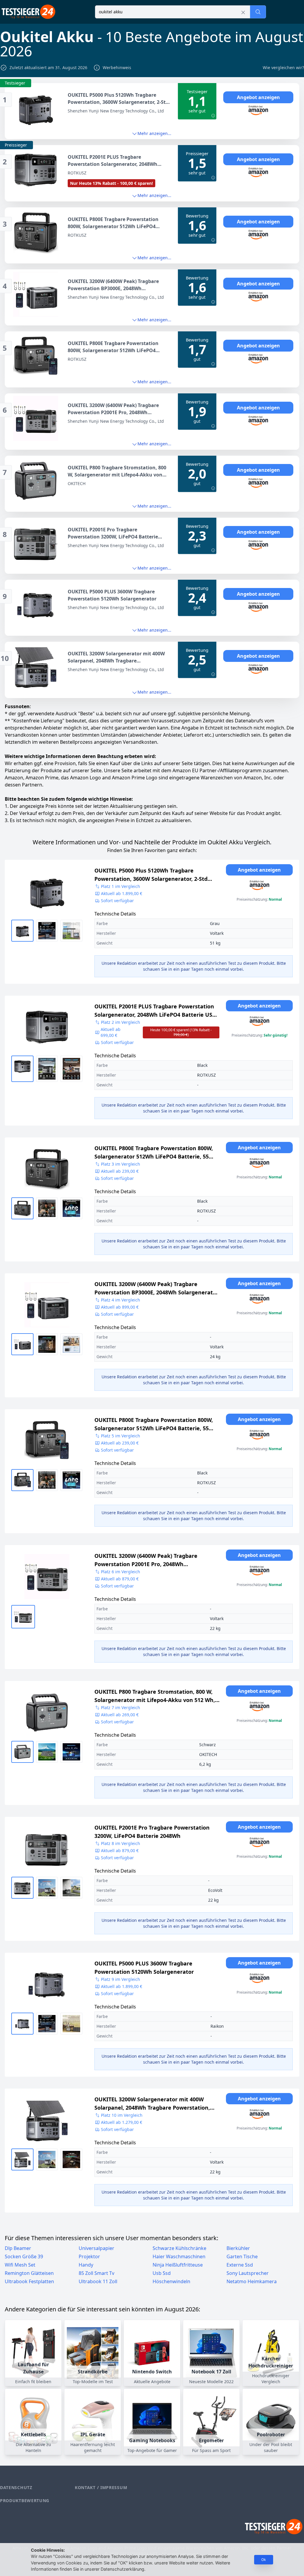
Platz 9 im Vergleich (121, 1979)
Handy (86, 2265)
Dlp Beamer (18, 2248)
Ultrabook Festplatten (29, 2281)
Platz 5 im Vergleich (121, 1436)
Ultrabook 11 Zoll (98, 2281)
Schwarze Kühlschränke (179, 2248)
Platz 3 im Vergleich (121, 1164)
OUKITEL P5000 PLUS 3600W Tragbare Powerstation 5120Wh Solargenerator (144, 1968)
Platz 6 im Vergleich (121, 1572)
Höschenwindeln (171, 2281)
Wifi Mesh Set (20, 2265)
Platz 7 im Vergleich (121, 1707)
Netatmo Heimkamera (252, 2281)
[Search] (258, 12)
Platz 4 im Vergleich (121, 1300)
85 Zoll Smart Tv (96, 2273)
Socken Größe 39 (24, 2256)
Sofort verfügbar (117, 901)
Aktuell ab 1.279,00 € (122, 2122)
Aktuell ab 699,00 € (156, 1032)
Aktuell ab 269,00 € (120, 1715)
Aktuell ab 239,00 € (120, 1171)
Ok (264, 2560)
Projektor (89, 2256)
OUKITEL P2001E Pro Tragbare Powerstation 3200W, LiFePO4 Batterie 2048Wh (152, 1832)
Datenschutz (16, 2487)
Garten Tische (242, 2256)
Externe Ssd (240, 2265)
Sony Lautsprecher (248, 2273)
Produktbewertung (25, 2500)
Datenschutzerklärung (122, 2569)
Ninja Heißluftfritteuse (178, 2265)
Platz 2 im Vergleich (121, 1022)
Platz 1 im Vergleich (121, 886)
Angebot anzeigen (258, 97)
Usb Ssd (162, 2273)
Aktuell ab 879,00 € (120, 1579)
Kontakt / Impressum (101, 2487)
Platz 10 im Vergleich (122, 2115)
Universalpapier (96, 2248)
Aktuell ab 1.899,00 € (122, 893)
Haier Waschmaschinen (179, 2256)
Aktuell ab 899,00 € (120, 1307)
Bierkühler (238, 2248)
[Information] (213, 116)
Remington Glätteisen (29, 2273)
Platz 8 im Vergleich (121, 1843)
